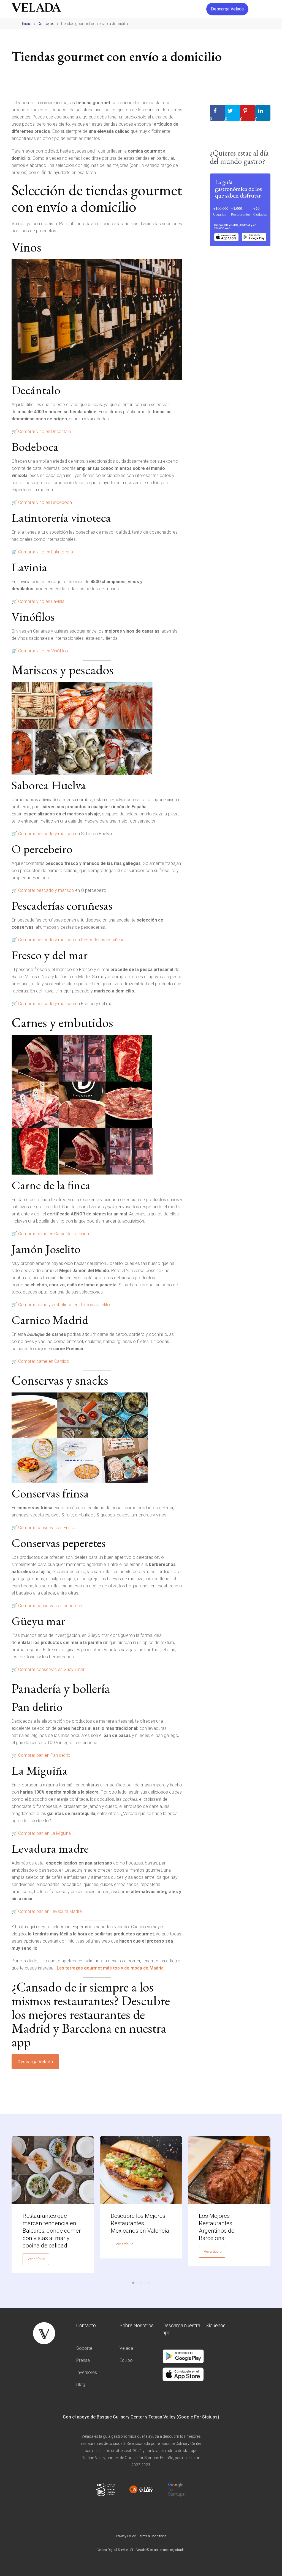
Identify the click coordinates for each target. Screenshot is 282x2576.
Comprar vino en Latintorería (46, 552)
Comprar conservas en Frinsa (47, 1528)
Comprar (27, 834)
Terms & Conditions (152, 2536)
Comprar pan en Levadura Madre (50, 1911)
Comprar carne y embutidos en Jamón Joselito (64, 1305)
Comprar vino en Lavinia (41, 601)
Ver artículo (36, 2259)
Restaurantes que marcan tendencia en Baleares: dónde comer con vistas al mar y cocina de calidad (52, 2231)
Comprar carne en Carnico (44, 1361)
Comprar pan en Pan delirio (44, 1755)
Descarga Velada (35, 2062)
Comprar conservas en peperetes (51, 1606)
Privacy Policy (126, 2536)
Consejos (46, 24)
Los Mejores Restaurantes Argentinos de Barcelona (217, 2227)
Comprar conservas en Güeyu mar (51, 1669)
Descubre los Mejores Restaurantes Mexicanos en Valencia (140, 2223)
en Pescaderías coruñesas (100, 940)
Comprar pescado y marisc (45, 940)
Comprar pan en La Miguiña (44, 1833)
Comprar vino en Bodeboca (45, 502)
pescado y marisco (55, 834)
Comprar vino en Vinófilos (43, 651)
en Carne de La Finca (68, 1234)
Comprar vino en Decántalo (45, 431)
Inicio (27, 24)
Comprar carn (32, 1234)
